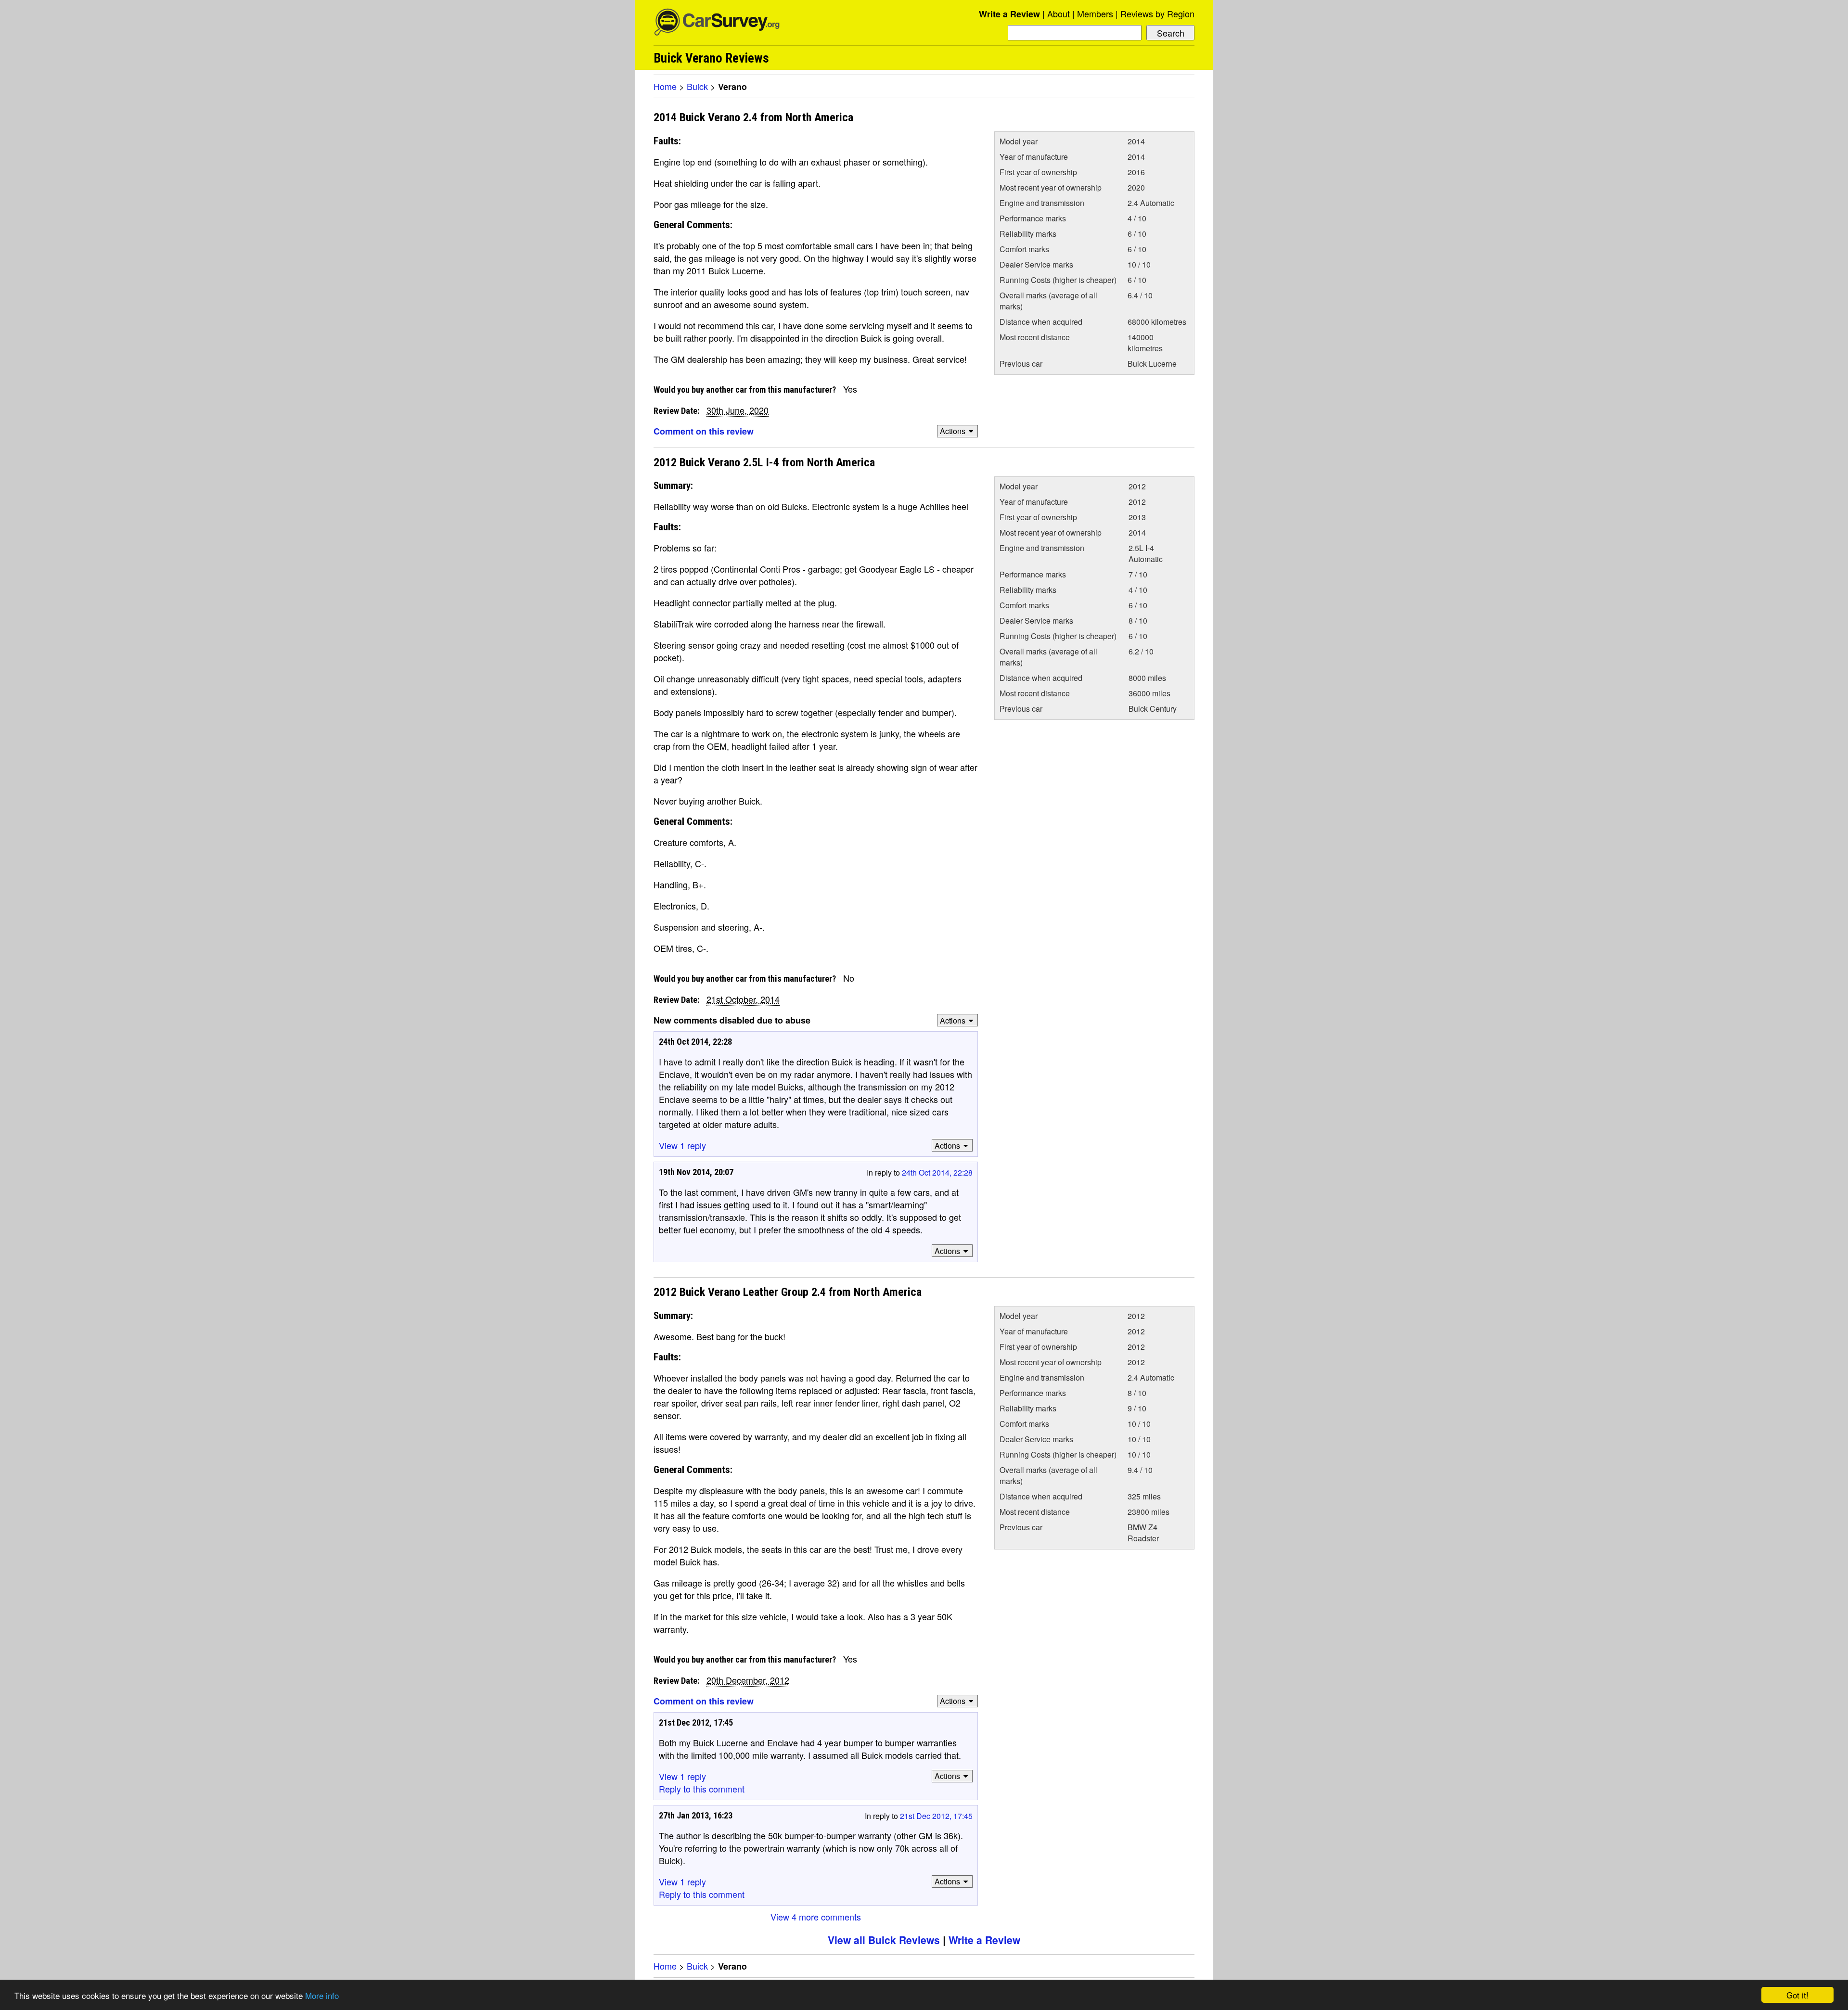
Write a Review (1009, 14)
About (1059, 13)
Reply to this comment (702, 1789)
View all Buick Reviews (884, 1940)
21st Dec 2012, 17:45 (936, 1816)
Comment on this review (704, 431)
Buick (697, 86)
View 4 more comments (816, 1917)
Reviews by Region (1157, 13)
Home (665, 86)
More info (322, 1995)
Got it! (1797, 1995)
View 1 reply (682, 1145)
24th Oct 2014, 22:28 (937, 1172)
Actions (953, 431)
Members (1095, 13)
